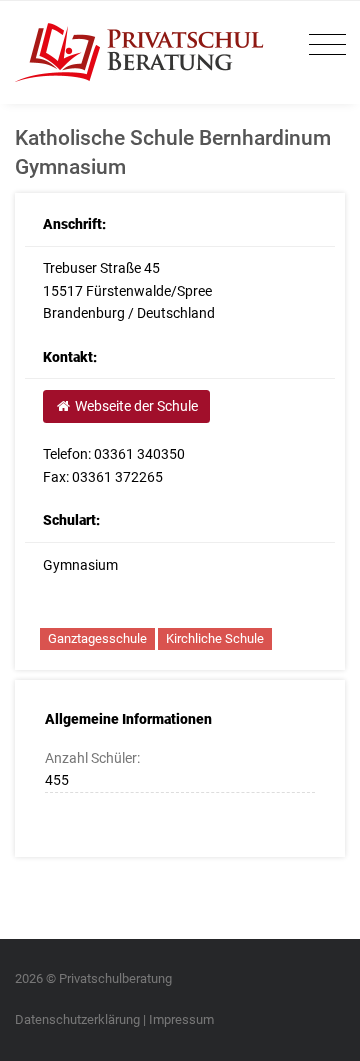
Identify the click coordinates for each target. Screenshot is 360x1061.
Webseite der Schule (135, 406)
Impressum (181, 1019)
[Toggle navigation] (322, 45)
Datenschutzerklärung (77, 1019)
